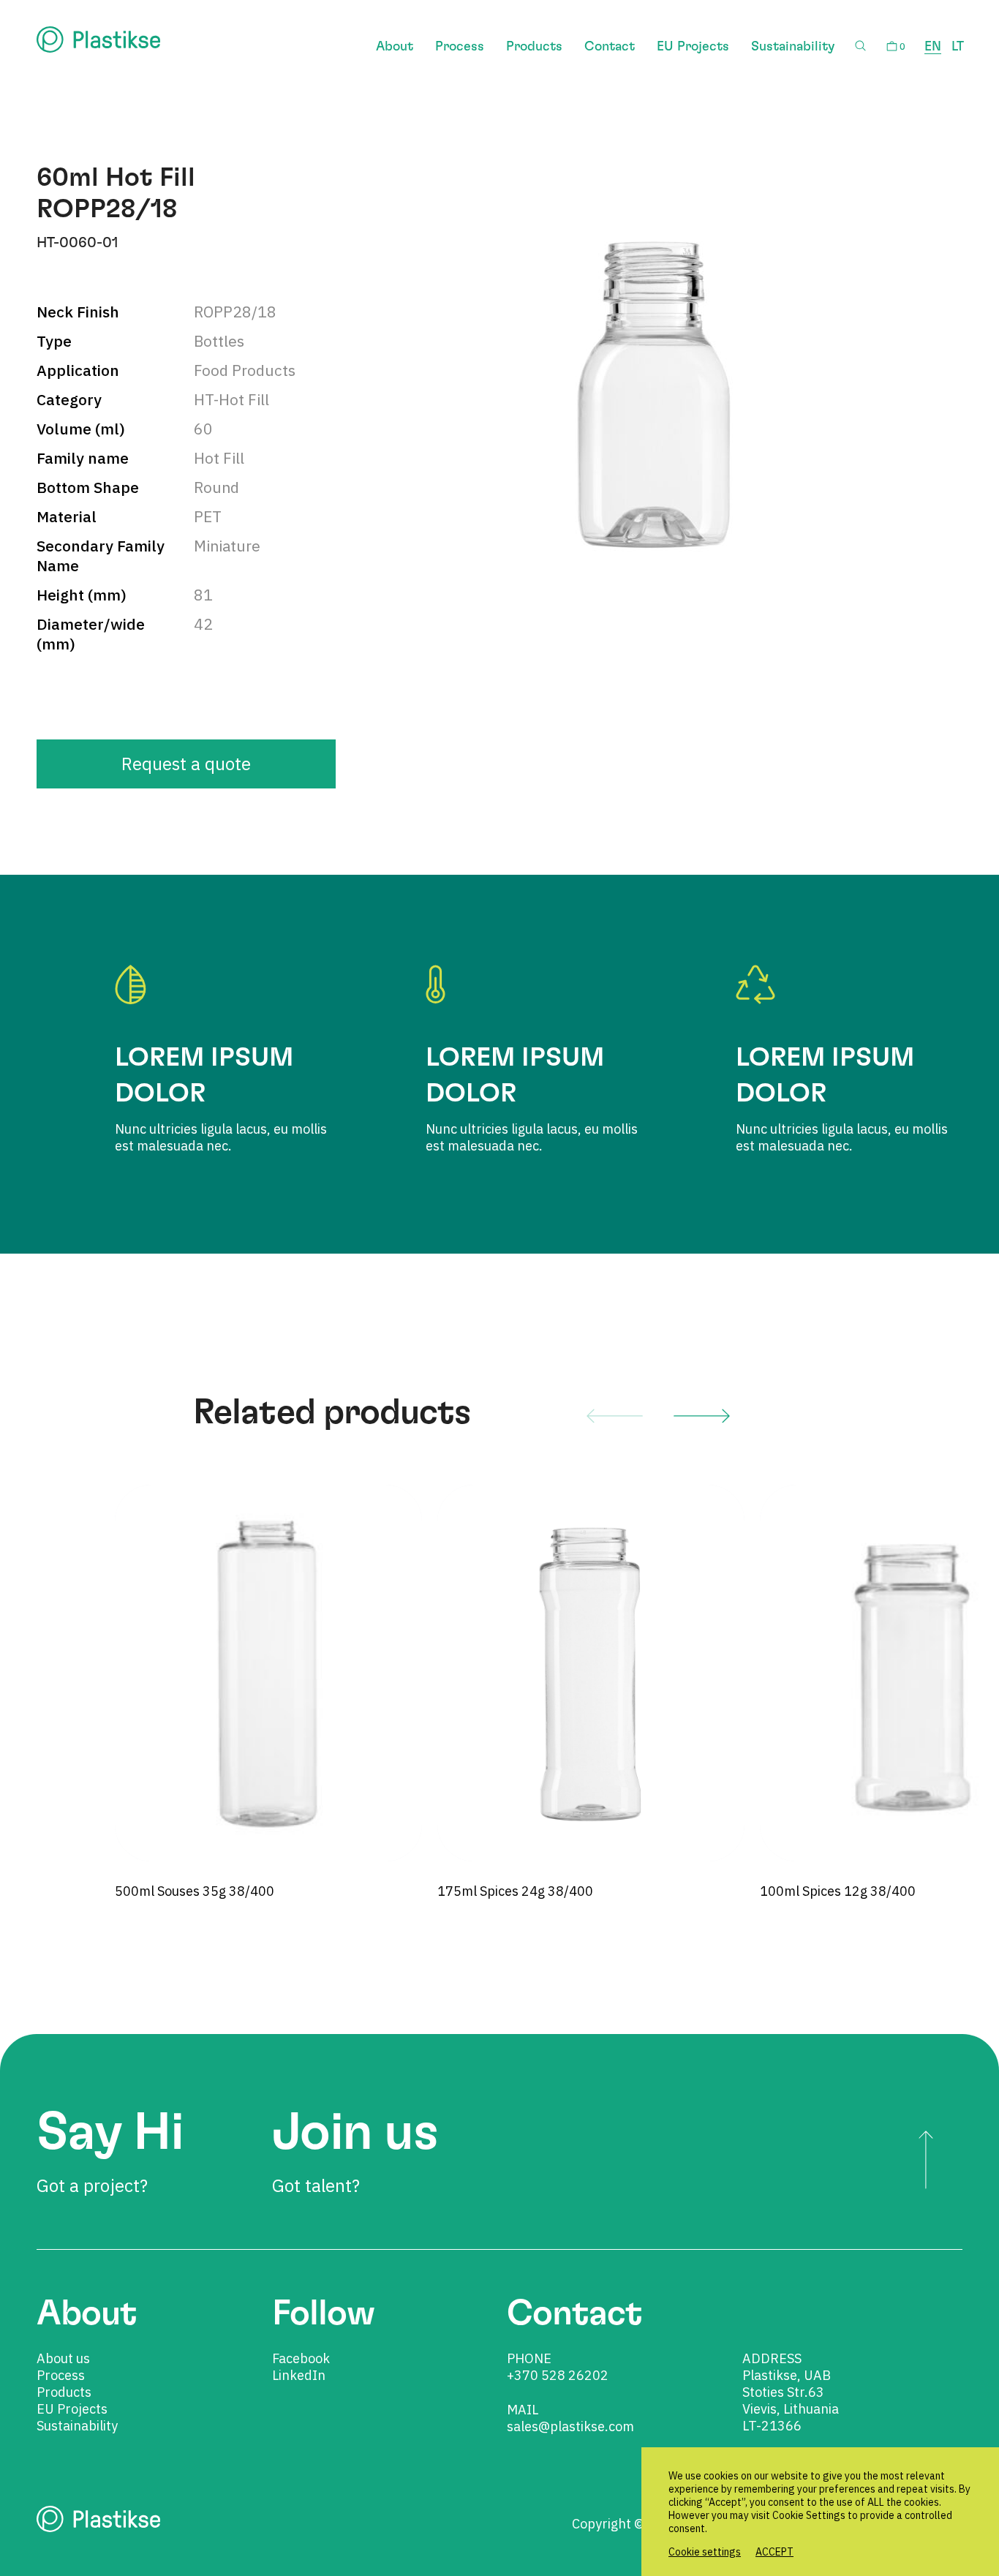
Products (534, 47)
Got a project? (110, 2152)
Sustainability (793, 47)
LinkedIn (299, 2375)
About (395, 47)
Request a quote (186, 764)
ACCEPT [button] (774, 2552)
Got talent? (355, 2152)
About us (63, 2358)
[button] (615, 1415)
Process (460, 47)
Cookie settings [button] (705, 2552)
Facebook (301, 2358)
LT (958, 47)
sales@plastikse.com (570, 2426)
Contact (610, 47)
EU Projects (693, 47)
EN (933, 47)
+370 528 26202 (558, 2375)
